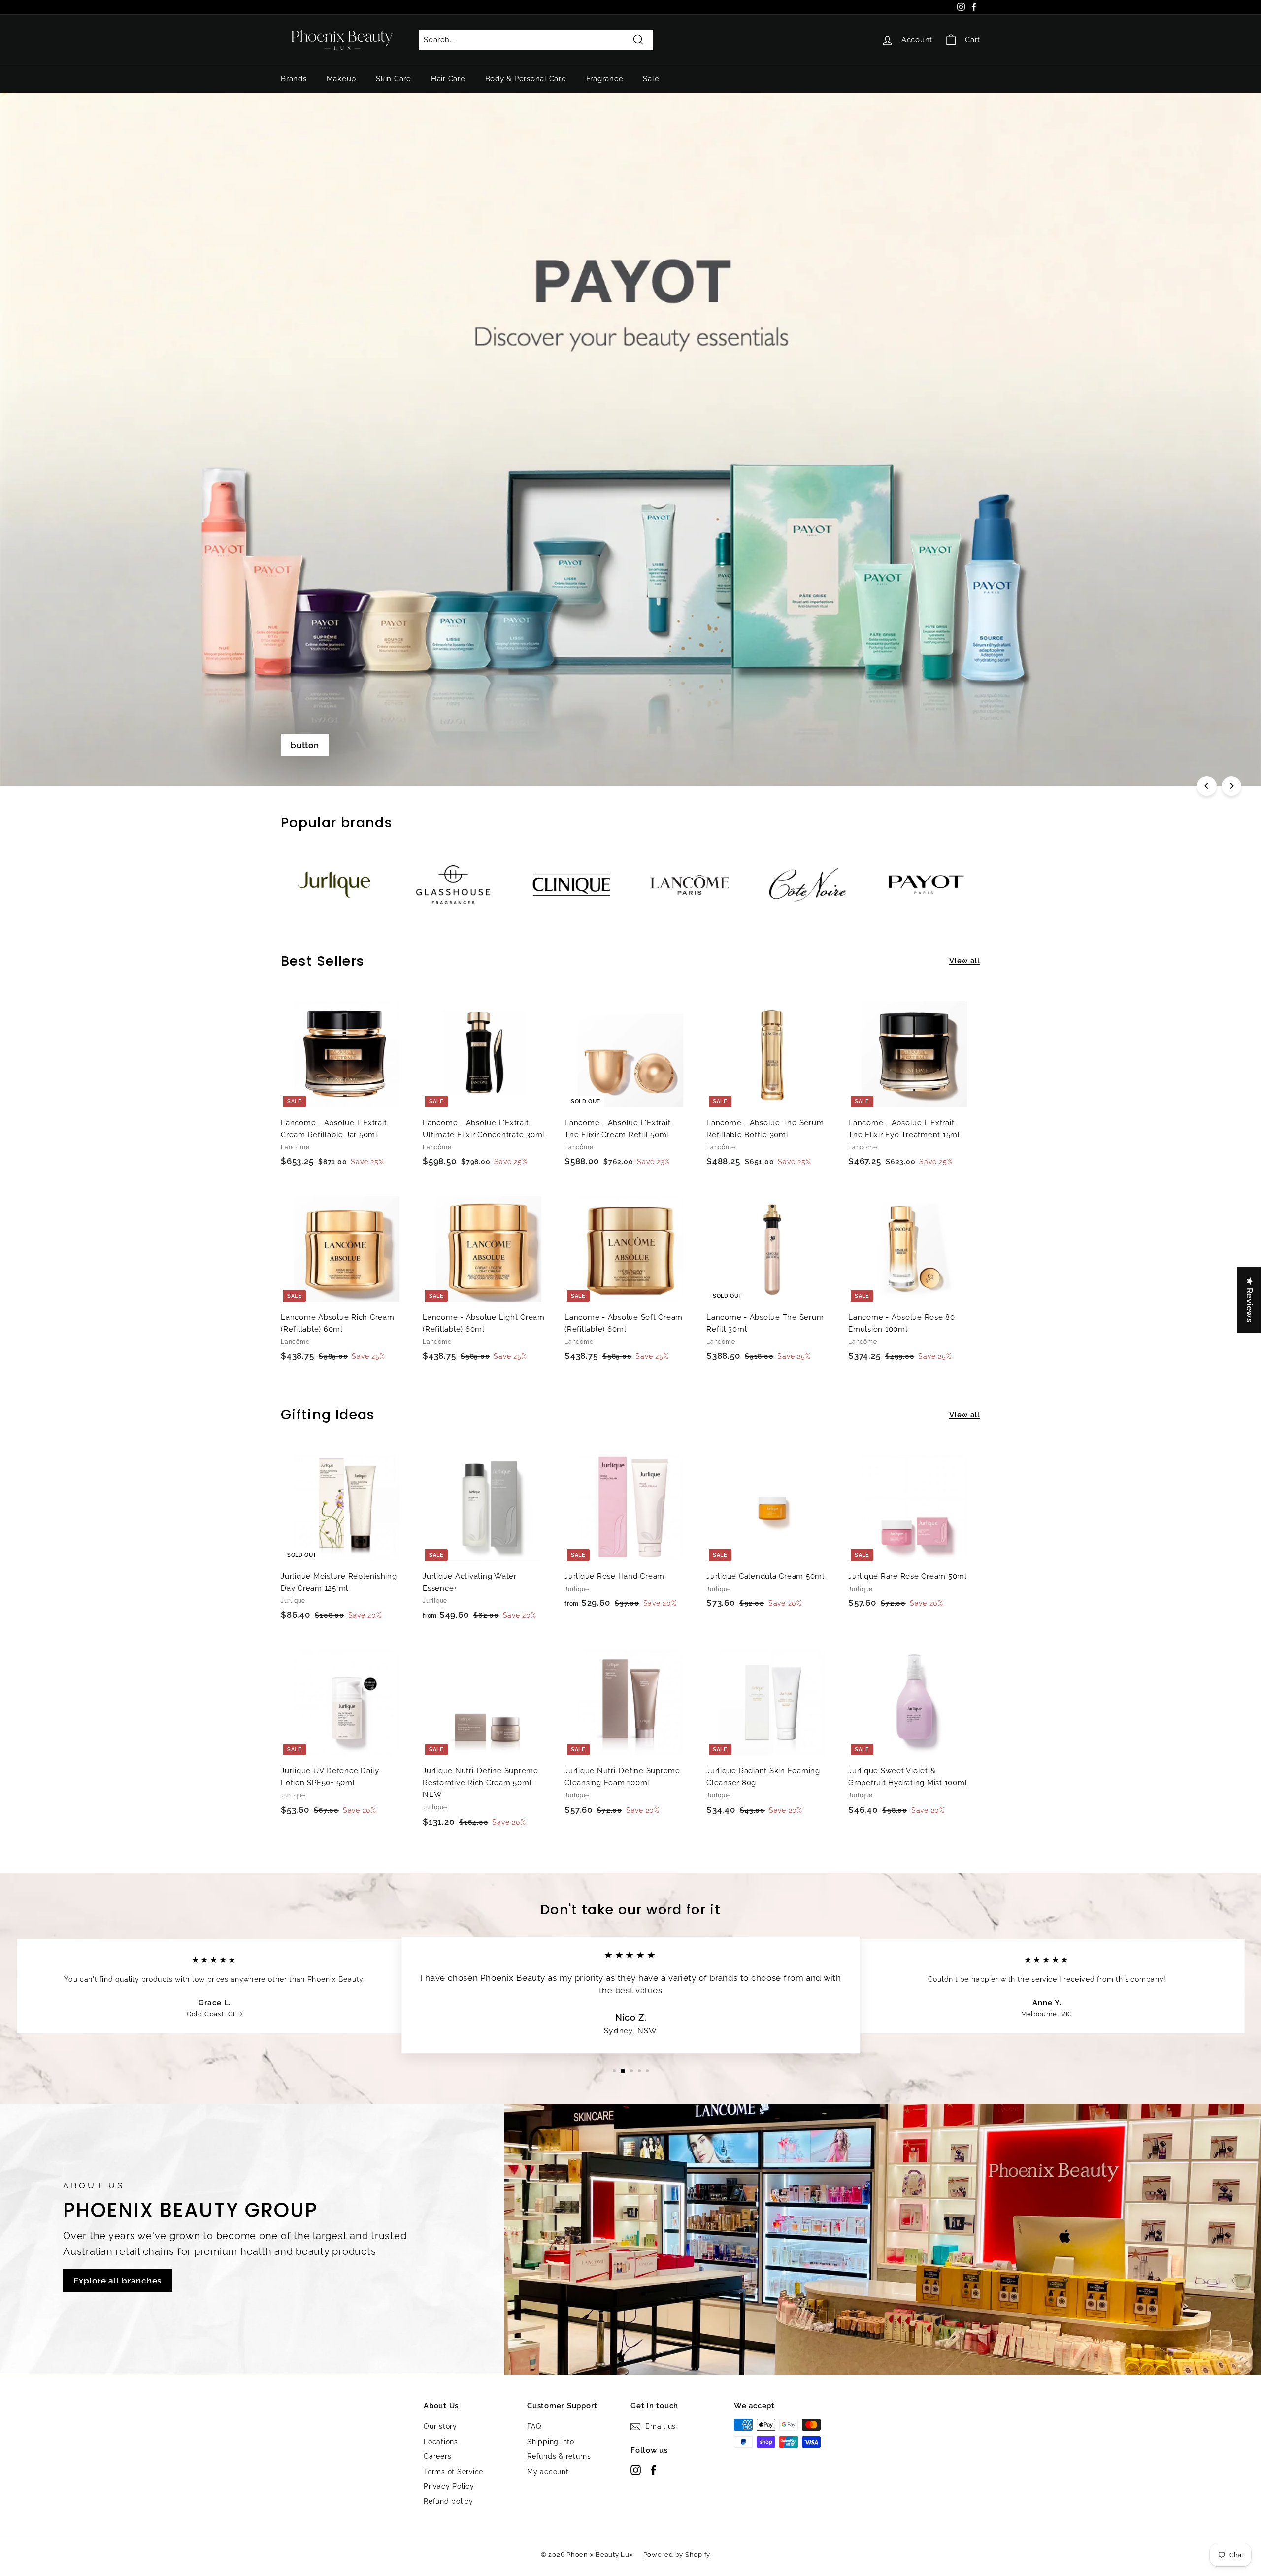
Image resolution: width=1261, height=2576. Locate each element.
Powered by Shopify (677, 2555)
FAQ (534, 2426)
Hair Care (448, 79)
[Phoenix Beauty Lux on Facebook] (653, 2469)
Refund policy (448, 2501)
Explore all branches (117, 2281)
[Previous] (1207, 786)
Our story (440, 2426)
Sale (651, 79)
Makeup (342, 79)
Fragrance (605, 79)
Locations (441, 2442)
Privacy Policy (449, 2486)
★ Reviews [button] (1250, 1300)
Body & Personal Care (526, 79)
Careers (437, 2456)
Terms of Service (453, 2472)
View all (965, 961)
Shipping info (551, 2442)
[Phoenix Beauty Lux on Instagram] (636, 2469)
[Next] (1231, 786)
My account (548, 2472)
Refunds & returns (559, 2456)
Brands (294, 79)
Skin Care (394, 79)
